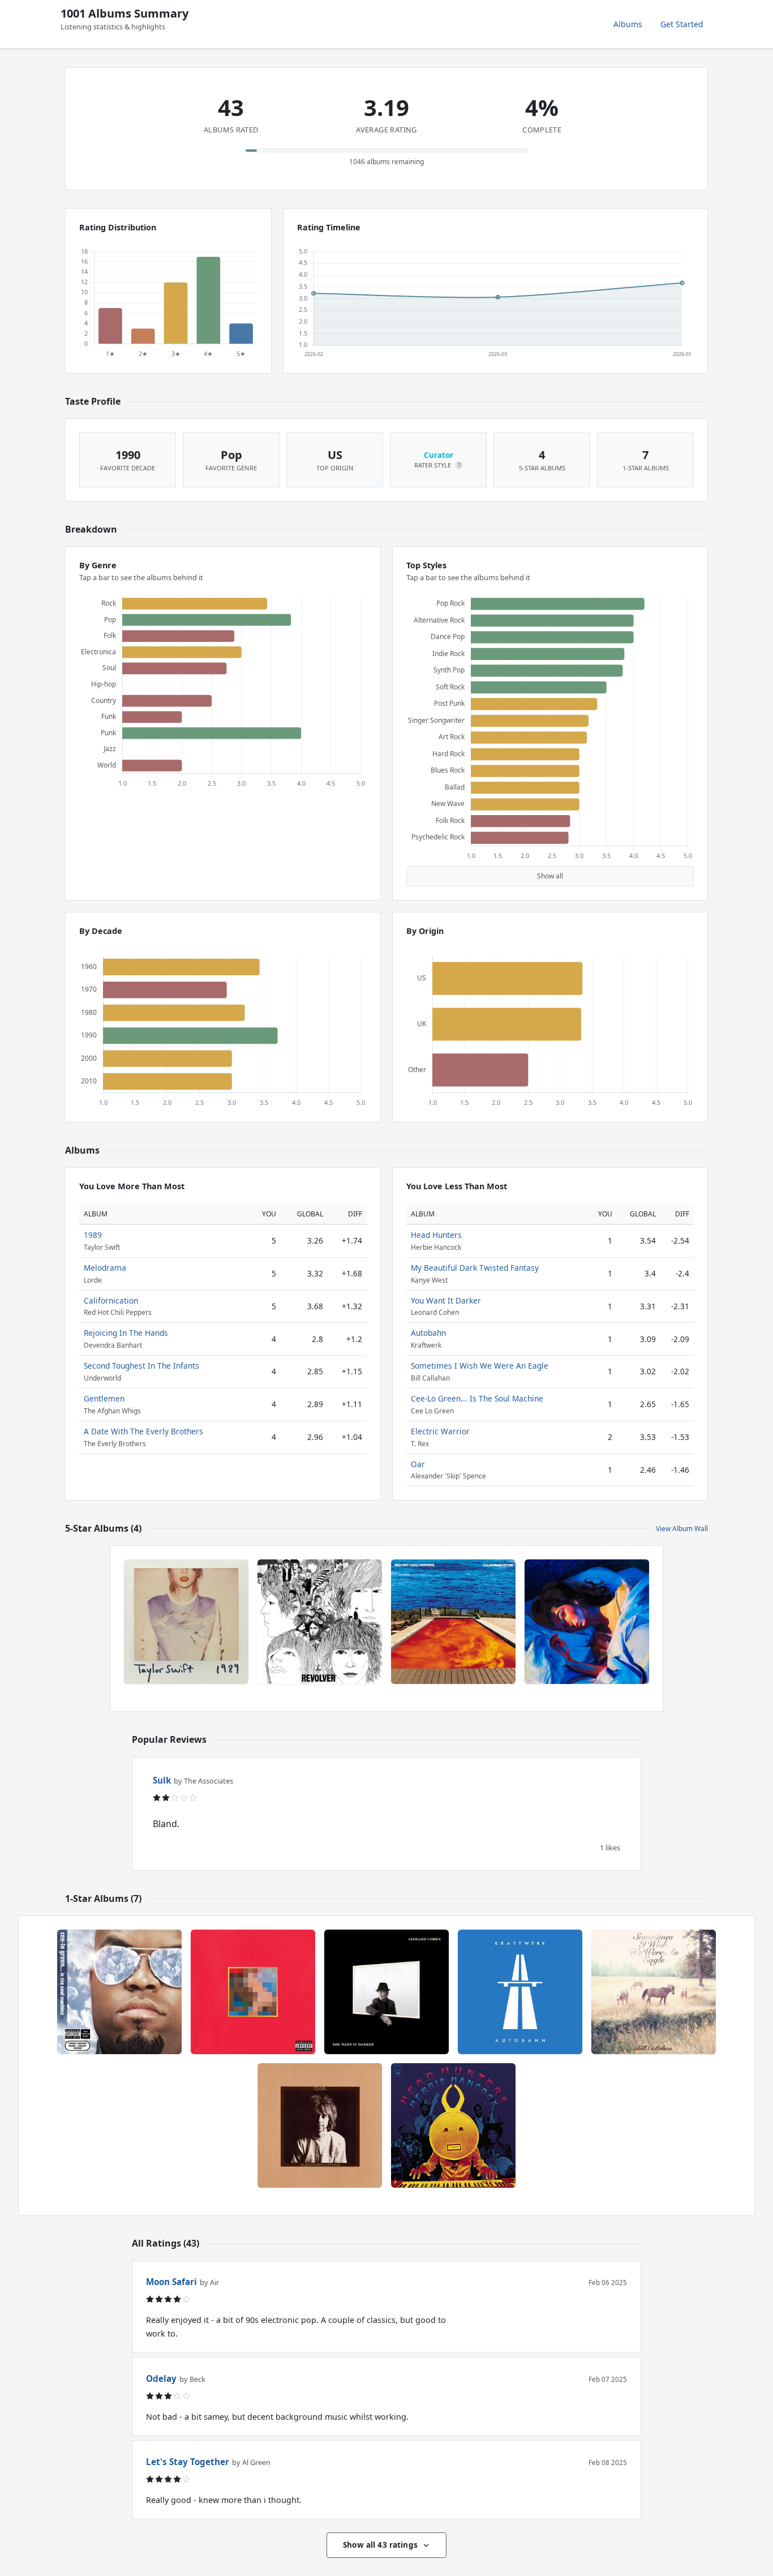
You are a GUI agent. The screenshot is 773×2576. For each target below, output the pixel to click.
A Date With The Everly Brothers (143, 1431)
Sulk (162, 1780)
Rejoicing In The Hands (126, 1333)
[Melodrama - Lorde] (587, 1622)
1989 (93, 1235)
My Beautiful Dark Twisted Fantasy (475, 1268)
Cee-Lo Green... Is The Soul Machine (477, 1398)
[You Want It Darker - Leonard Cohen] (386, 1992)
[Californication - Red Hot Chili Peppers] (453, 1622)
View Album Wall (682, 1529)
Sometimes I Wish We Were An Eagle (480, 1366)
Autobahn (428, 1333)
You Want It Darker (446, 1300)
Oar (418, 1464)
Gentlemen (104, 1398)
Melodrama (105, 1268)
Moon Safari (171, 2282)
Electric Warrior (440, 1431)
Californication (111, 1300)
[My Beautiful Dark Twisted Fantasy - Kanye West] (253, 1992)
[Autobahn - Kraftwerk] (520, 1992)
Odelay (161, 2378)
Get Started (682, 24)
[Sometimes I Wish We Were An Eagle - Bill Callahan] (654, 1992)
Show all (550, 876)
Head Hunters (436, 1235)
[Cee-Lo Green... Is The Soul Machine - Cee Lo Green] (119, 1992)
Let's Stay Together (188, 2462)
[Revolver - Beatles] (320, 1622)
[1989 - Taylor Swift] (186, 1622)
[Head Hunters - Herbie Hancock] (453, 2125)
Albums (628, 24)
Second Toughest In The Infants (141, 1366)
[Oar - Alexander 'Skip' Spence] (320, 2125)
